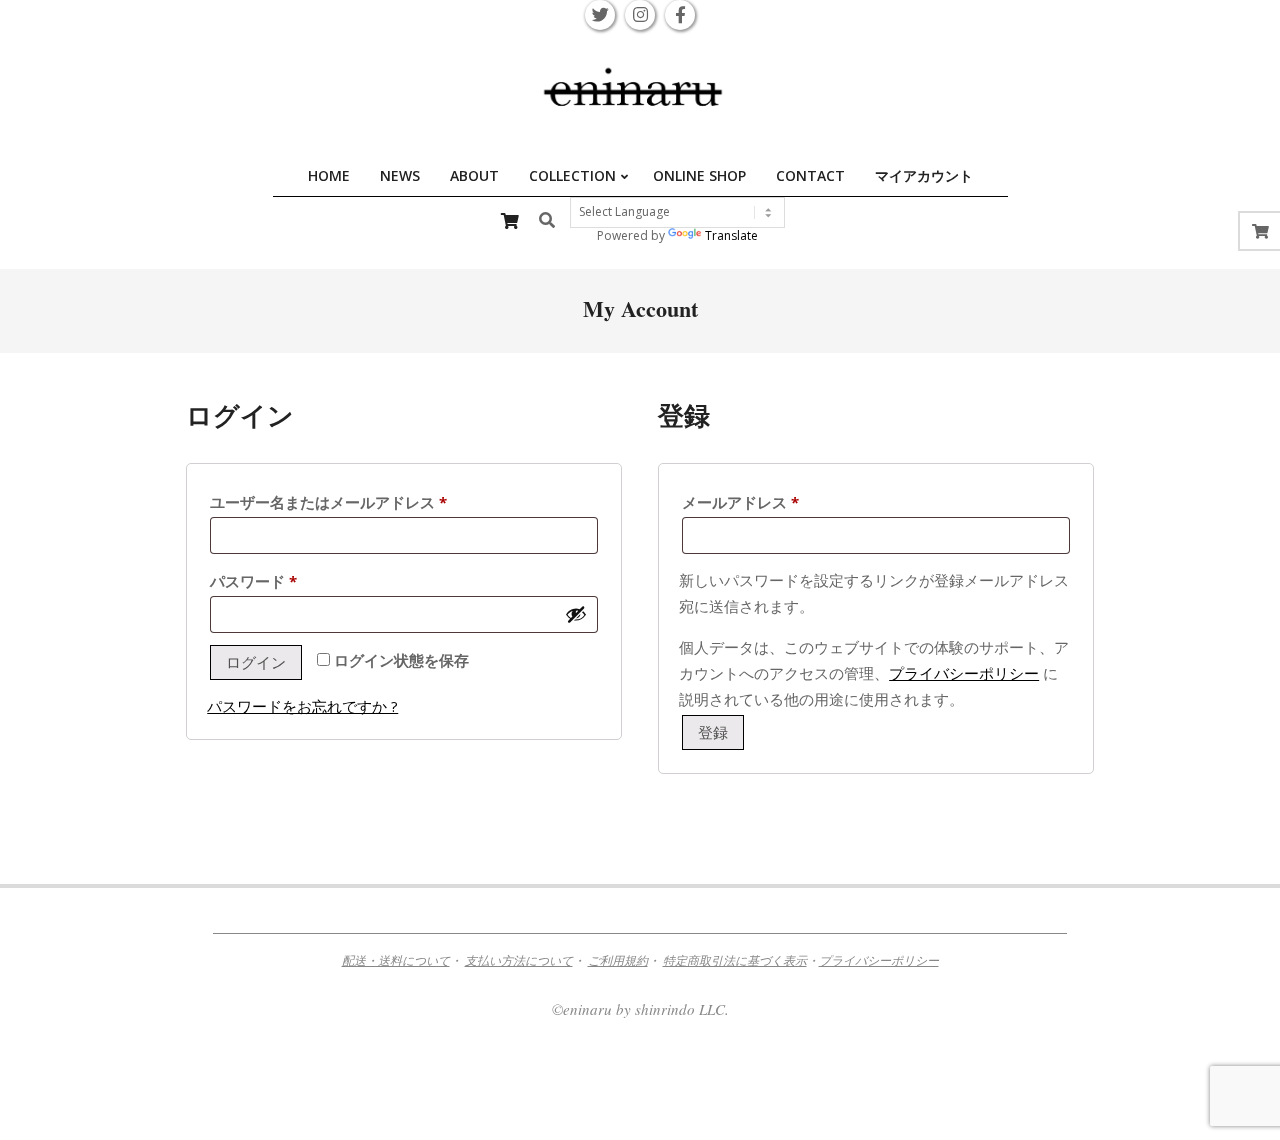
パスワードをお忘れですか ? (302, 706)
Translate (731, 235)
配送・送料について (396, 960)
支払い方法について (519, 960)
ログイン (256, 662)
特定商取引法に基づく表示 (735, 960)
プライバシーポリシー (964, 673)
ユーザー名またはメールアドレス (335, 504)
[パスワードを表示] (576, 614)
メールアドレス (747, 504)
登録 (713, 732)
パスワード (260, 583)
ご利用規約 (618, 960)
